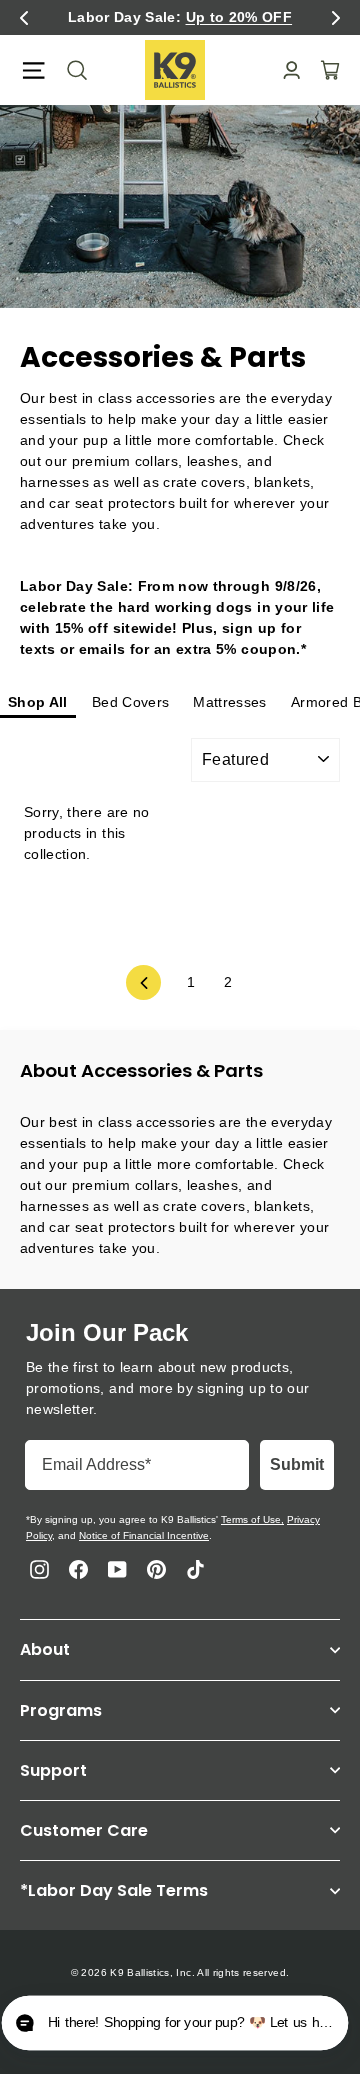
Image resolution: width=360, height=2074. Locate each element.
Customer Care (84, 1830)
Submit (297, 1464)
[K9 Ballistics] (175, 70)
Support (53, 1770)
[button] (24, 18)
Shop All (38, 702)
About (45, 1649)
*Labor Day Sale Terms (114, 1890)
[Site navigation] (33, 70)
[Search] (71, 70)
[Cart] (324, 70)
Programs (61, 1710)
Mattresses (230, 702)
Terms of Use (251, 1519)
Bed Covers (131, 702)
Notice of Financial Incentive (144, 1535)
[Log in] (285, 70)
